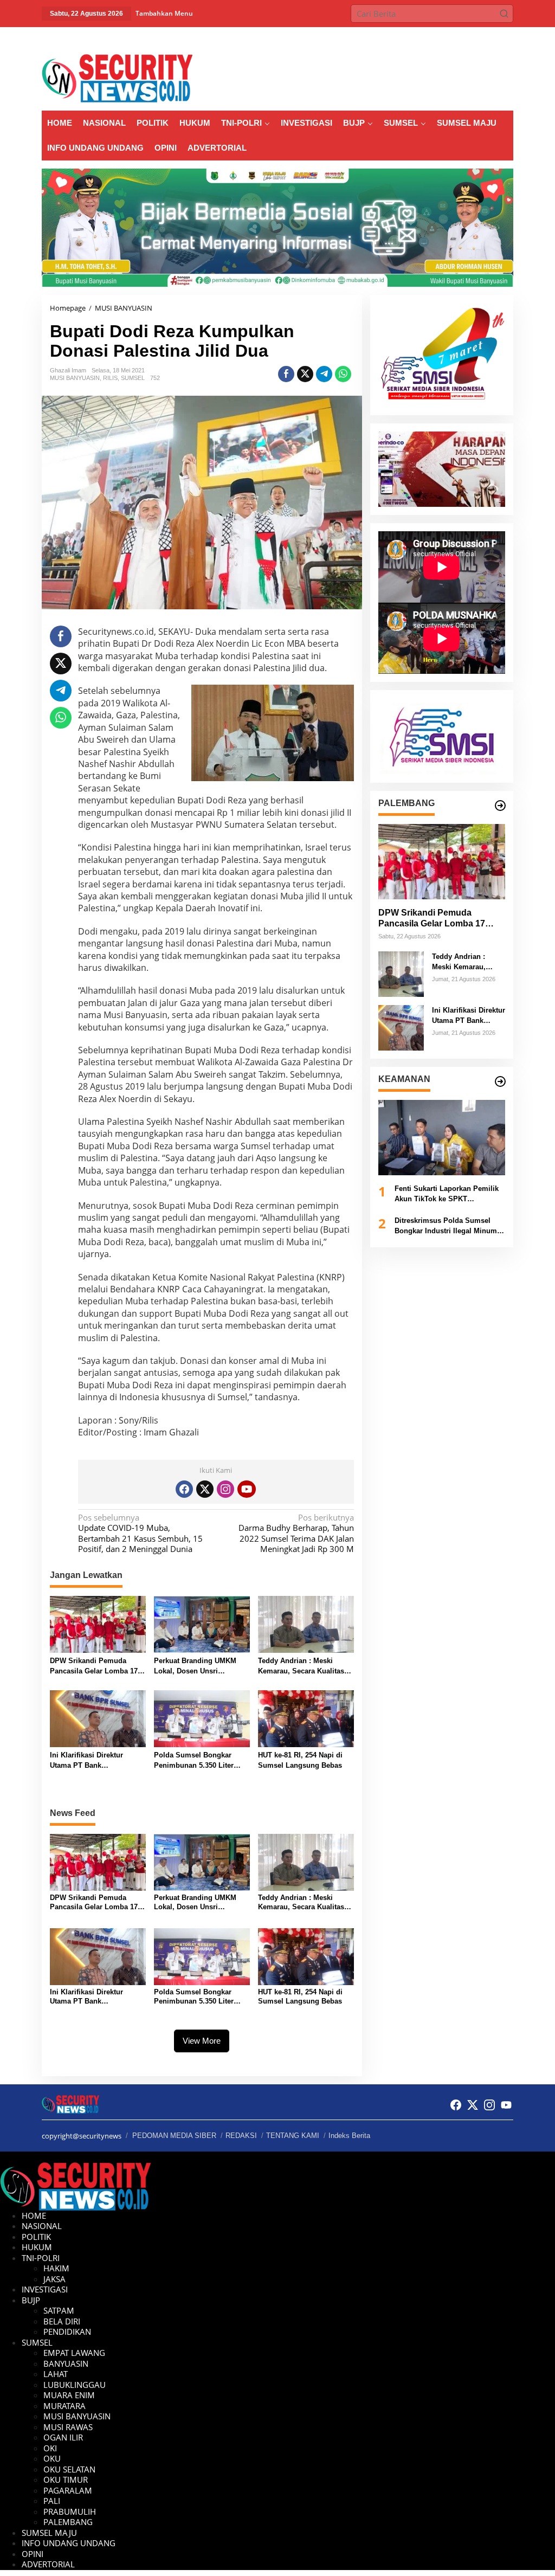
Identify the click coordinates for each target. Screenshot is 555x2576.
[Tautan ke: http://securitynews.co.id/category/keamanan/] (500, 1081)
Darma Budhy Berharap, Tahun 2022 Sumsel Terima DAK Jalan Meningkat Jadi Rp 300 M (296, 1534)
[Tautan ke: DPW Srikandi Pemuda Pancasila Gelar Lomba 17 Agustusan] (442, 862)
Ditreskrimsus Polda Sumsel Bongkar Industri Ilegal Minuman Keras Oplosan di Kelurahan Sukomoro (450, 1226)
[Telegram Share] (324, 374)
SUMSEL (133, 378)
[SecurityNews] (117, 78)
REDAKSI (241, 2136)
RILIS (110, 378)
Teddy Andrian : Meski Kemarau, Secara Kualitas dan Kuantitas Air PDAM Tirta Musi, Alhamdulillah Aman (301, 1667)
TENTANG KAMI (293, 2136)
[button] (504, 14)
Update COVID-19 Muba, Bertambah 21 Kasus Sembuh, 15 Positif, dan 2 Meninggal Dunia (140, 1534)
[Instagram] (225, 1489)
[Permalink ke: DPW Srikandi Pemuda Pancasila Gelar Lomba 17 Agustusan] (98, 1624)
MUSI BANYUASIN (75, 378)
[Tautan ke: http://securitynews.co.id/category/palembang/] (500, 806)
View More (202, 2041)
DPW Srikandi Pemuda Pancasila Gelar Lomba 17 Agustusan (94, 1667)
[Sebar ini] (286, 374)
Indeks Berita (349, 2136)
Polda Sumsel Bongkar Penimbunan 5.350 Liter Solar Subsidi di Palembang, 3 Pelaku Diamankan (194, 1761)
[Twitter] (205, 1489)
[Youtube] (247, 1489)
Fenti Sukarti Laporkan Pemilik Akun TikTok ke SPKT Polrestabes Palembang (447, 1194)
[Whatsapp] (343, 374)
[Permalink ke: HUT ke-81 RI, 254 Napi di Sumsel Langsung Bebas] (306, 1718)
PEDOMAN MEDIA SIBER (174, 2136)
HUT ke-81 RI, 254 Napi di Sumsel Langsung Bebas (300, 1760)
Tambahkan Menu (164, 13)
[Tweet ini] (305, 374)
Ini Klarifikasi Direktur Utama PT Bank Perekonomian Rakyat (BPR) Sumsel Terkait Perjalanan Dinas (97, 1761)
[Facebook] (184, 1489)
